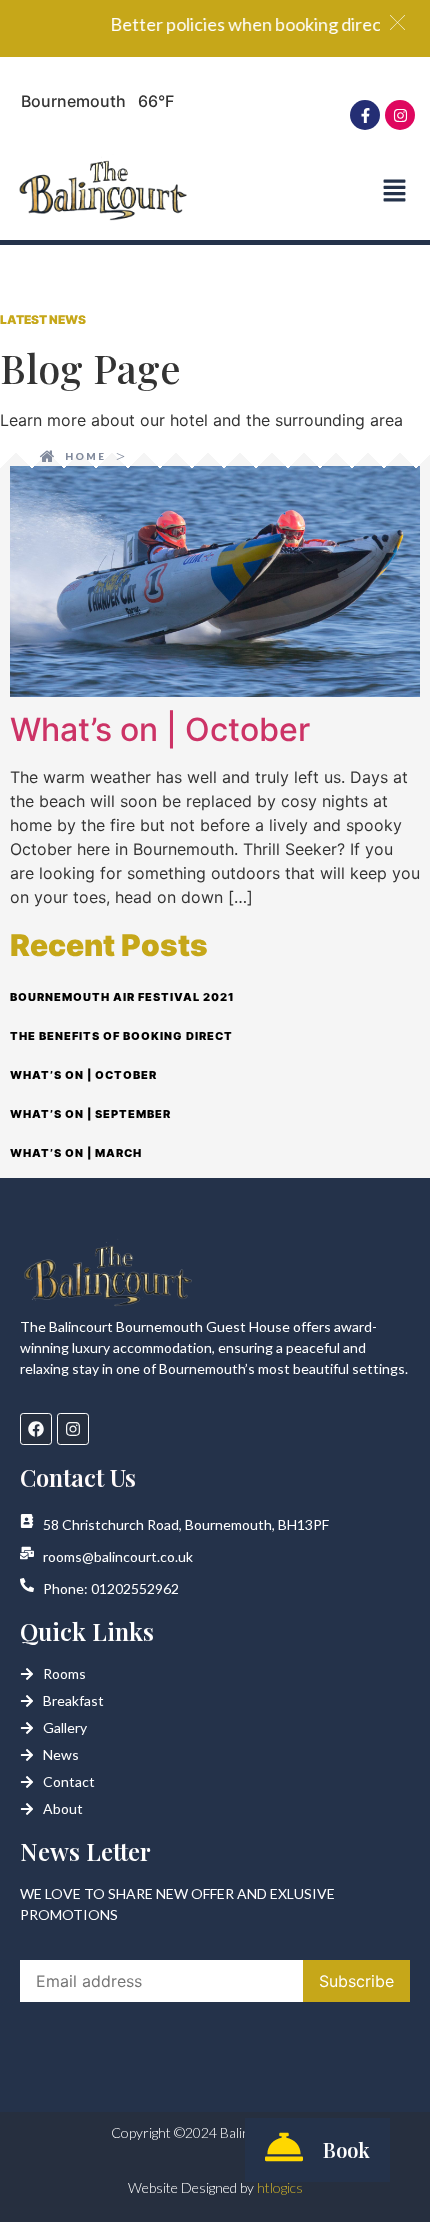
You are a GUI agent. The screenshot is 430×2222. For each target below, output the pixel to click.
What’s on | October (160, 729)
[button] (394, 191)
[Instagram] (400, 115)
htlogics (280, 2187)
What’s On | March (76, 1153)
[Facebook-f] (365, 115)
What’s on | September (90, 1114)
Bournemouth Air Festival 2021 (122, 997)
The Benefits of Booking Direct (121, 1036)
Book (346, 2149)
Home (85, 456)
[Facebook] (36, 1429)
